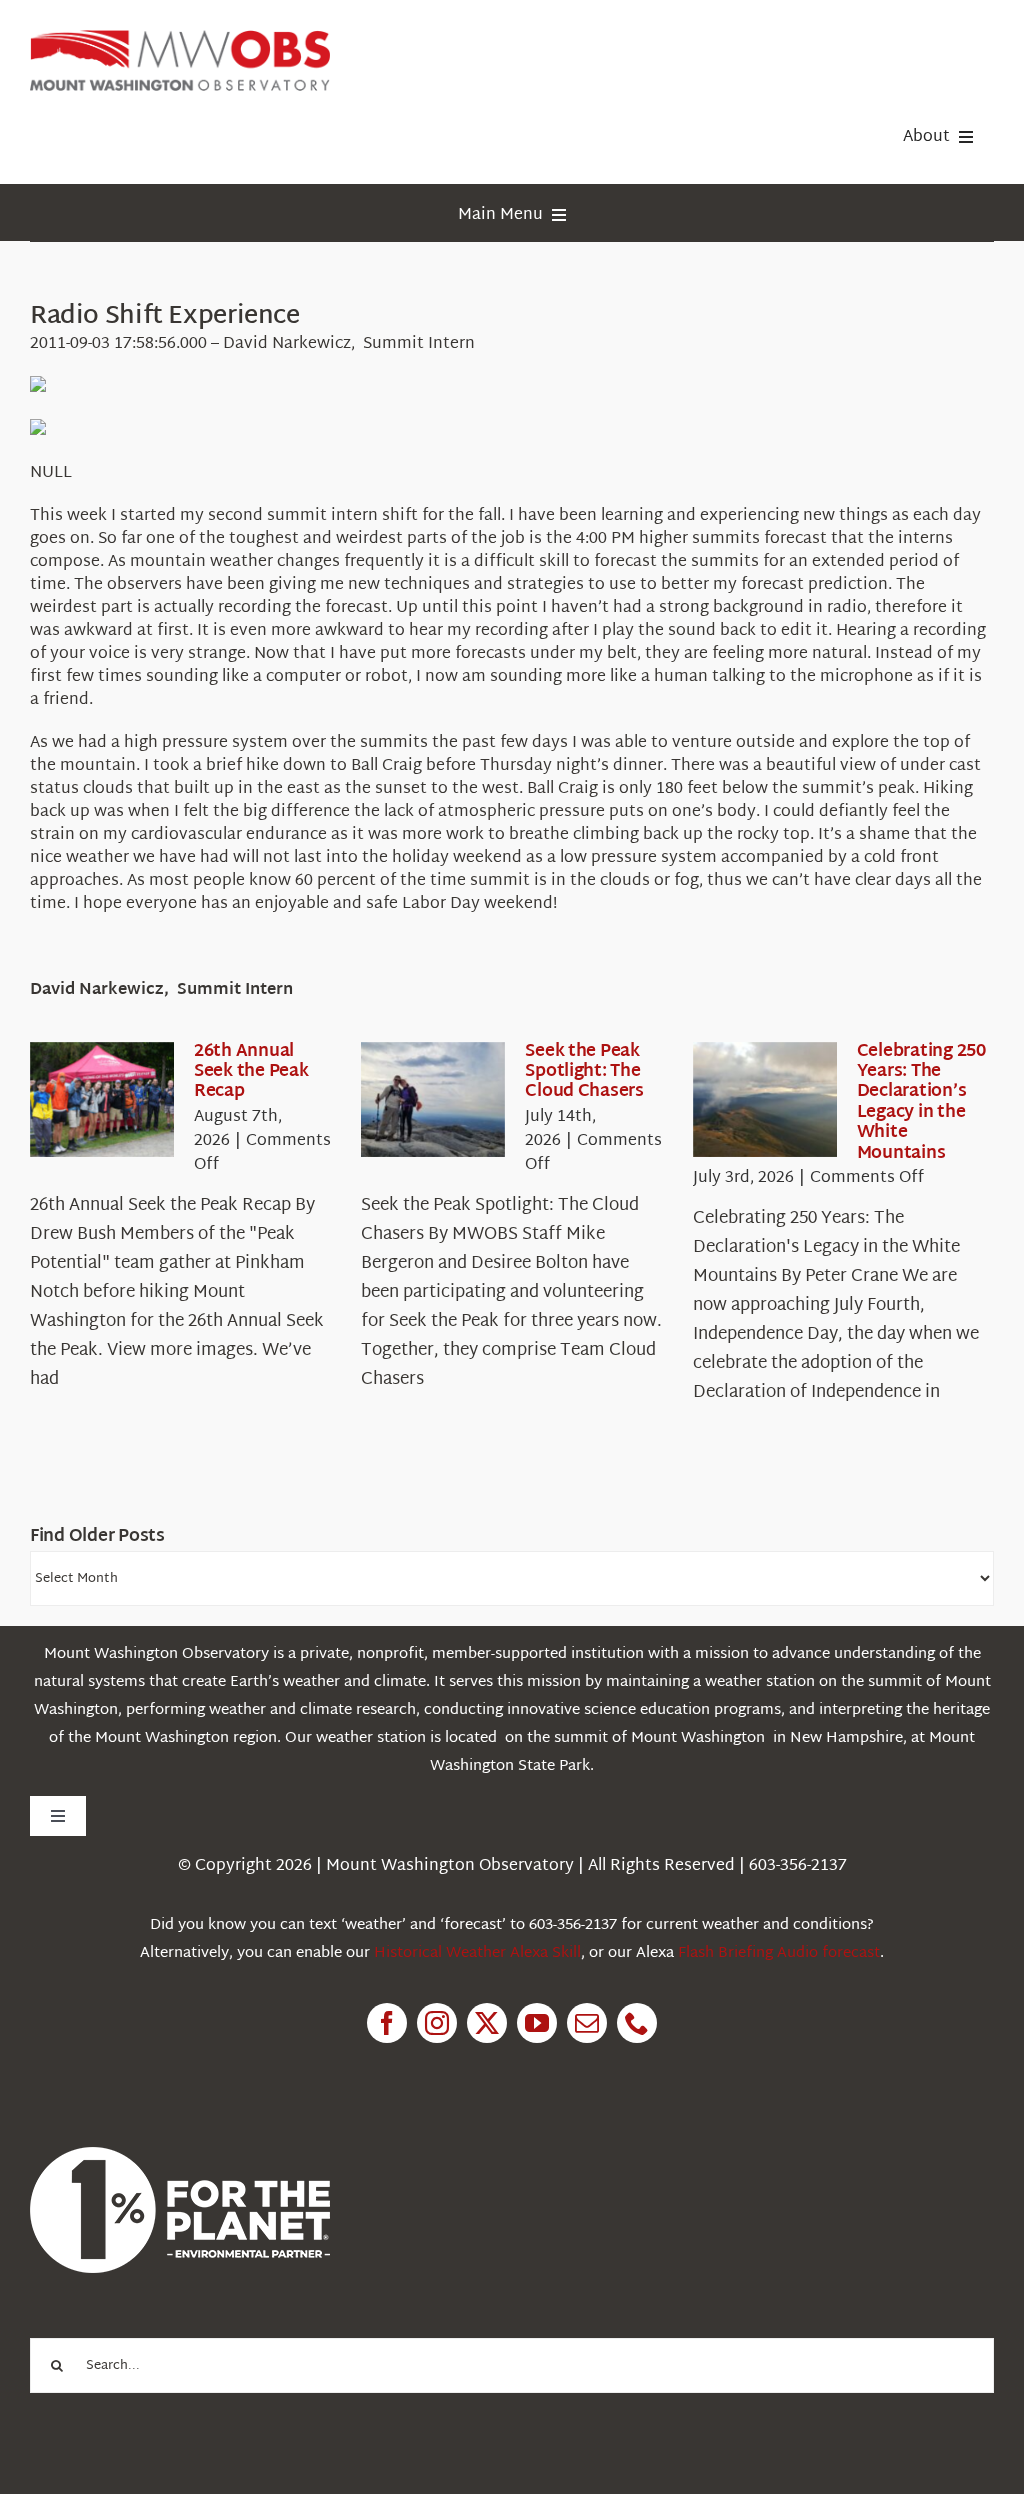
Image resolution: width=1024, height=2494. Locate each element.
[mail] (587, 2023)
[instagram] (437, 2023)
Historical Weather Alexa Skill (477, 1953)
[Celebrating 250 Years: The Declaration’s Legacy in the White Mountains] (765, 1100)
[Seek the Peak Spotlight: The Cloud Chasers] (433, 1100)
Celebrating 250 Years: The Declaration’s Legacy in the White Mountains (921, 1102)
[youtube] (537, 2023)
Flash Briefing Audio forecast (779, 1953)
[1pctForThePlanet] (180, 2155)
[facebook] (387, 2023)
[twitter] (487, 2023)
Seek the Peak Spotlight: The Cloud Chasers (584, 1072)
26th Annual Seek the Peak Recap (251, 1072)
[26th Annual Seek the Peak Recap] (102, 1100)
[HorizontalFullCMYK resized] (180, 38)
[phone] (637, 2023)
